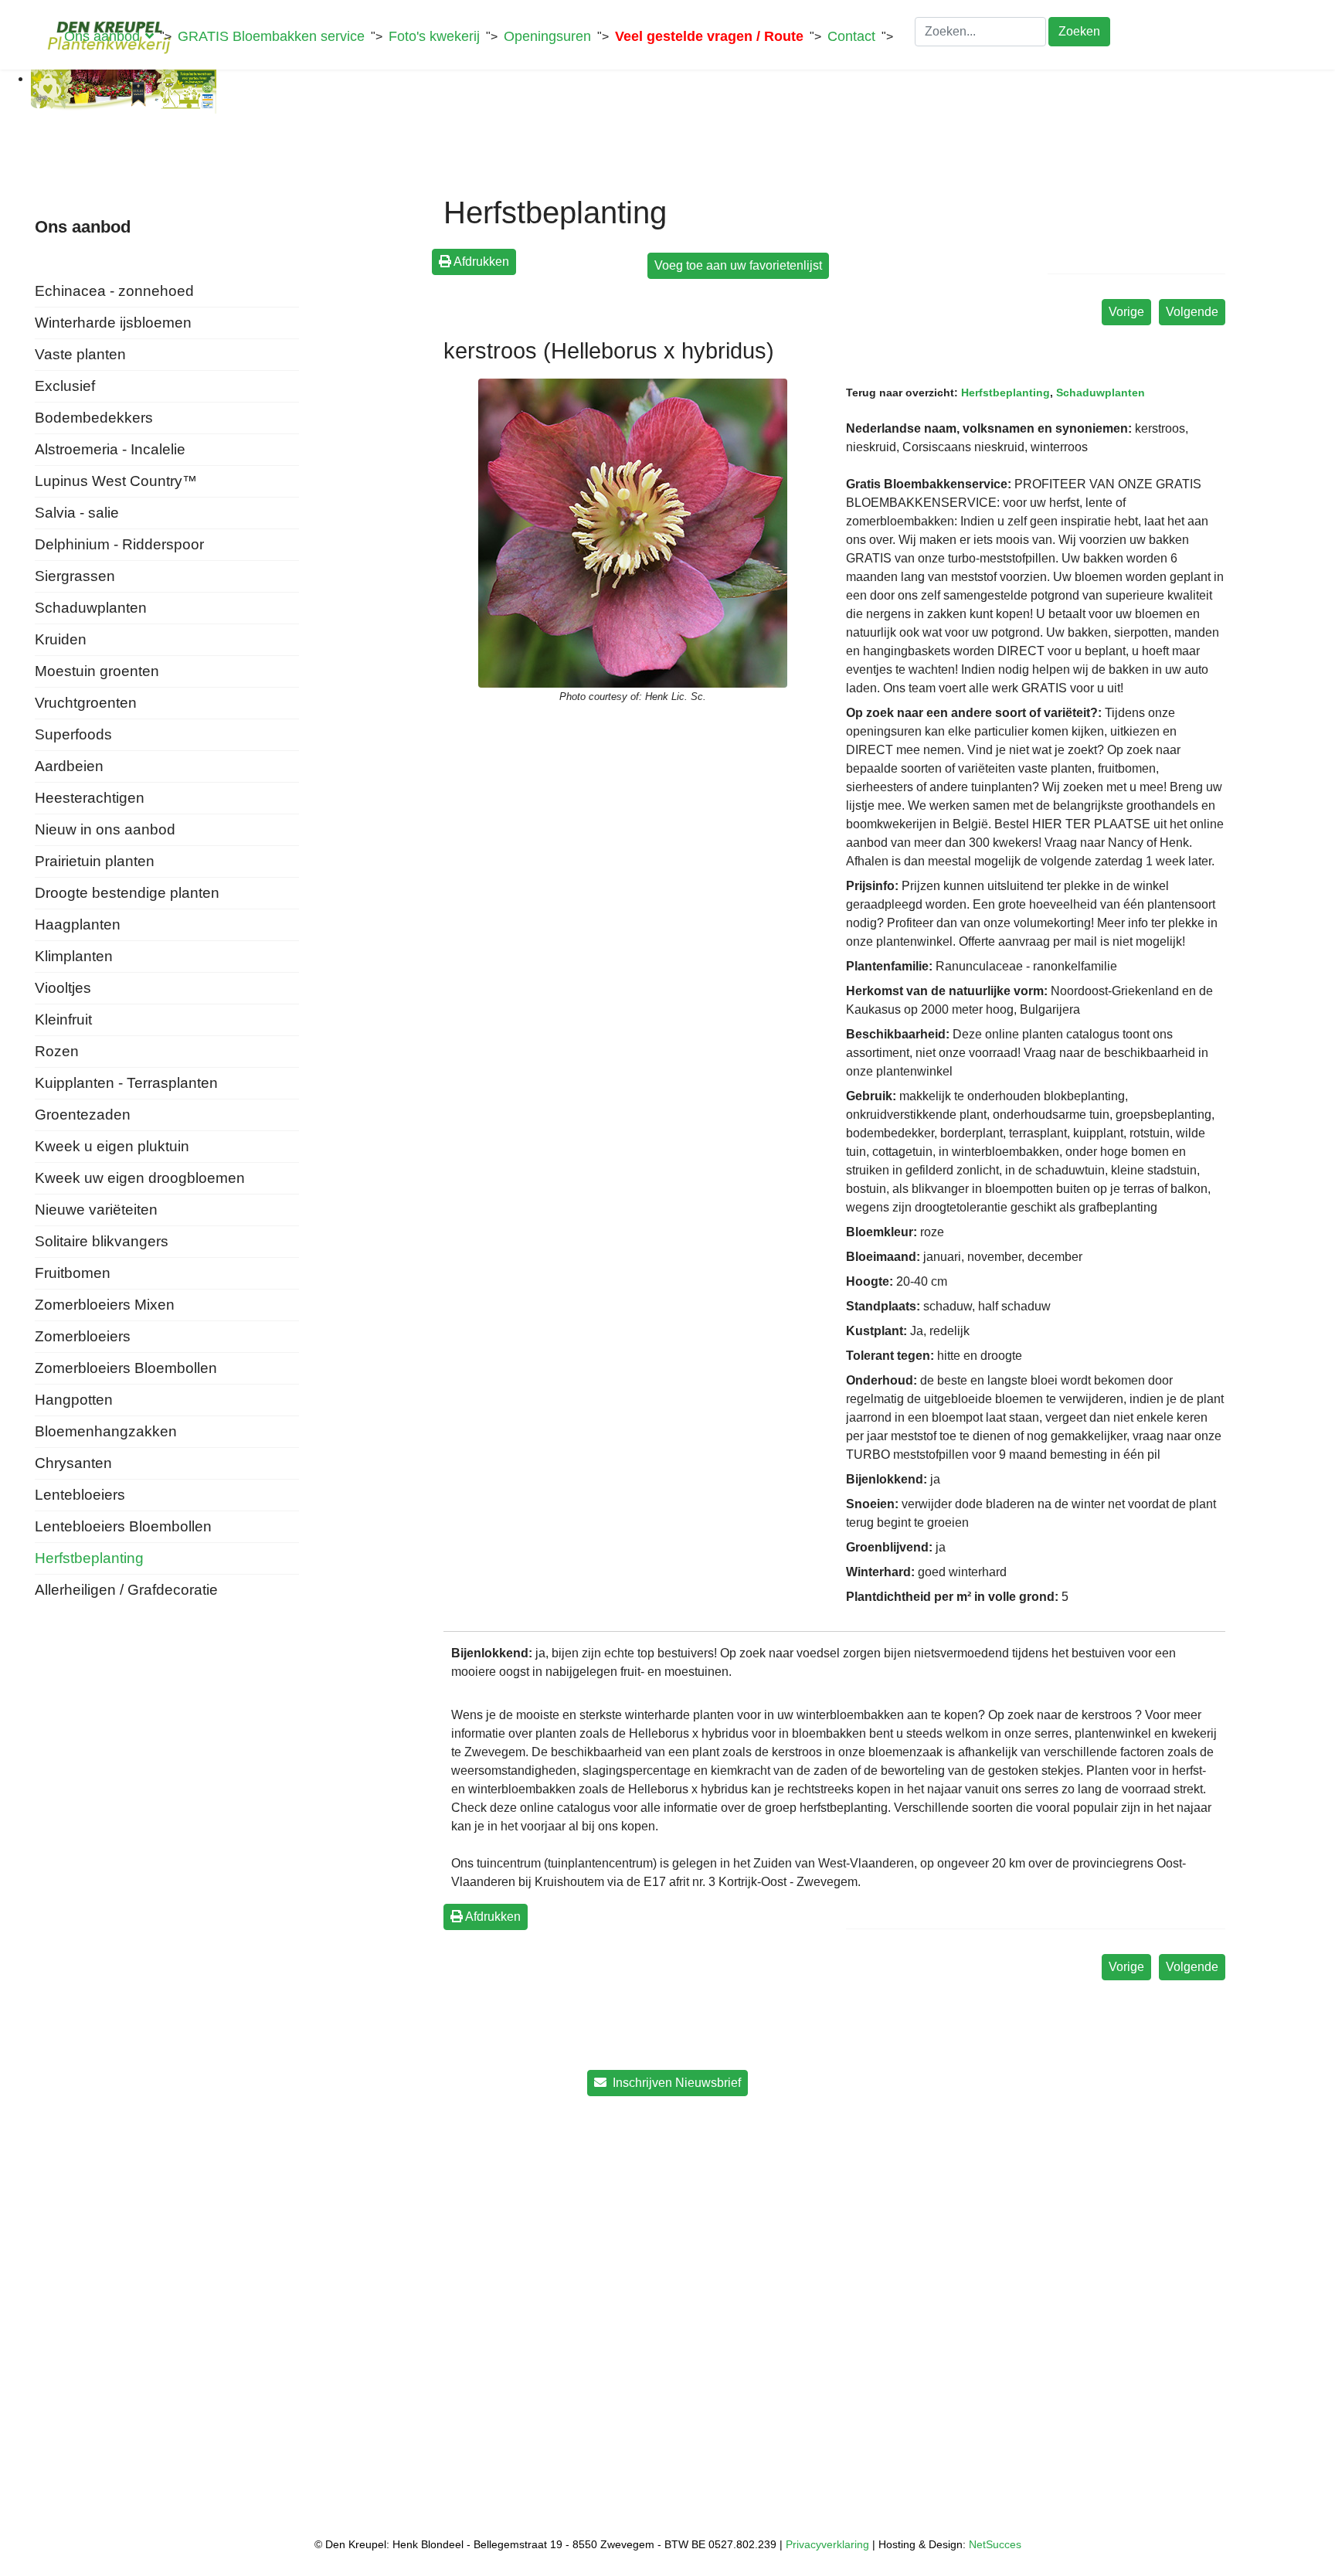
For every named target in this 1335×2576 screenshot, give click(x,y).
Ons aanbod (102, 36)
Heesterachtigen (90, 798)
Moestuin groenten (97, 671)
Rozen (57, 1051)
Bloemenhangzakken (106, 1431)
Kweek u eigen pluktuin (112, 1146)
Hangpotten (74, 1400)
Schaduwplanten (91, 608)
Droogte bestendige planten (127, 893)
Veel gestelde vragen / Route (709, 36)
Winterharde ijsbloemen (113, 323)
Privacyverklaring (827, 2544)
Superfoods (73, 734)
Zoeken (1079, 31)
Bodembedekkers (94, 418)
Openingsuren (547, 36)
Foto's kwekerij (434, 36)
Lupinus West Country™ (116, 481)
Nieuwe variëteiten (96, 1210)
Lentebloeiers (80, 1495)
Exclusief (65, 386)
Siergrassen (75, 576)
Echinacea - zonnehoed (114, 291)
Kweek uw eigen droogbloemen (140, 1178)
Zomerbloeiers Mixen (105, 1305)
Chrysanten (73, 1463)
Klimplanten (74, 956)
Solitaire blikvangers (102, 1241)
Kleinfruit (63, 1020)
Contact (851, 36)
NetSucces (995, 2544)
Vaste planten (80, 354)
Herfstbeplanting (89, 1558)
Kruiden (61, 639)
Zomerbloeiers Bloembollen (126, 1368)
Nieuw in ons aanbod (105, 829)
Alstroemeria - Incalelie (110, 449)
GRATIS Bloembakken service (271, 36)
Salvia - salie (77, 513)
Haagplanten (78, 924)
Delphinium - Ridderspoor (119, 544)
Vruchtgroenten (86, 703)
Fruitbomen (73, 1273)
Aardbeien (69, 766)
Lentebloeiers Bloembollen (123, 1526)
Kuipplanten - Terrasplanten (126, 1083)
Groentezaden (83, 1115)
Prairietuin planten (95, 861)
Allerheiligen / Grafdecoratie (126, 1590)
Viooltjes (63, 988)
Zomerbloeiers (83, 1336)
